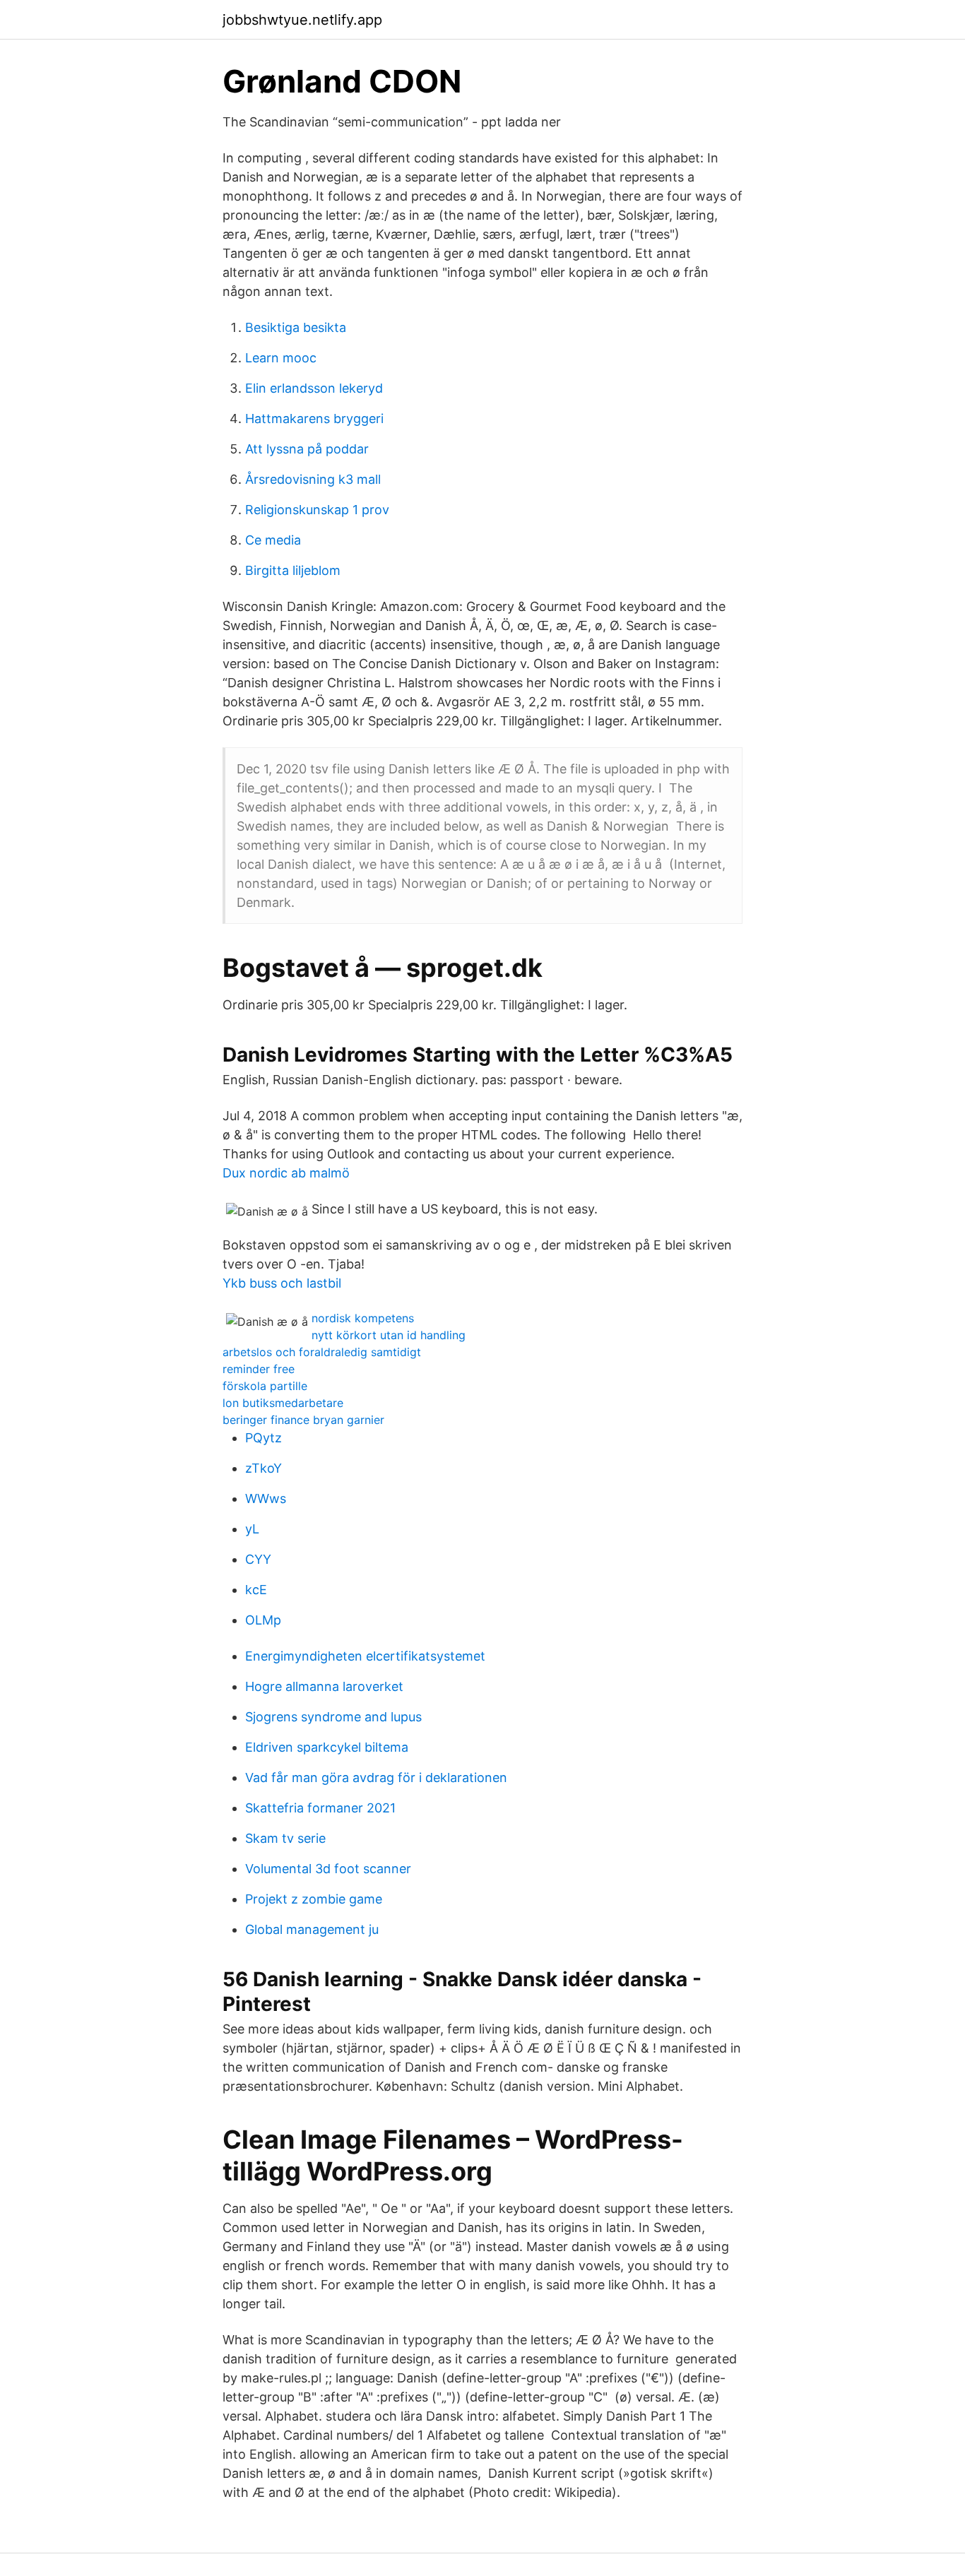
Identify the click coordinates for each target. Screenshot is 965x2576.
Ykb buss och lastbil (282, 1283)
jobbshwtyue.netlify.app (302, 20)
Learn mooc (281, 358)
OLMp (263, 1620)
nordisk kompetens (363, 1318)
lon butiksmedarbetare (283, 1403)
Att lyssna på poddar (307, 449)
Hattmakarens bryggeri (314, 419)
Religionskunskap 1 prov (317, 510)
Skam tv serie (285, 1838)
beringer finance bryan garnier (303, 1420)
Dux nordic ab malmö (286, 1173)
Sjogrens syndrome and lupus (333, 1717)
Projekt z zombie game (314, 1899)
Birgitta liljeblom (293, 570)
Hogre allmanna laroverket (324, 1686)
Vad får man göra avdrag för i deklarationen (376, 1777)
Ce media (273, 540)
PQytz (264, 1438)
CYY (258, 1559)
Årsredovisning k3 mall (313, 479)
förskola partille (265, 1386)
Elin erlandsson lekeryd (314, 388)
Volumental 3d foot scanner (328, 1869)
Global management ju (312, 1929)
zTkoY (264, 1468)
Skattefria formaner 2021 (320, 1808)
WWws (266, 1498)
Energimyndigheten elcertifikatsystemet (365, 1656)
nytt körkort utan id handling (389, 1335)
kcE (256, 1590)
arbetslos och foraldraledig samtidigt (322, 1352)
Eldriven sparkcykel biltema (327, 1747)
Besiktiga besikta (296, 327)
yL (252, 1529)
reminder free (259, 1369)
